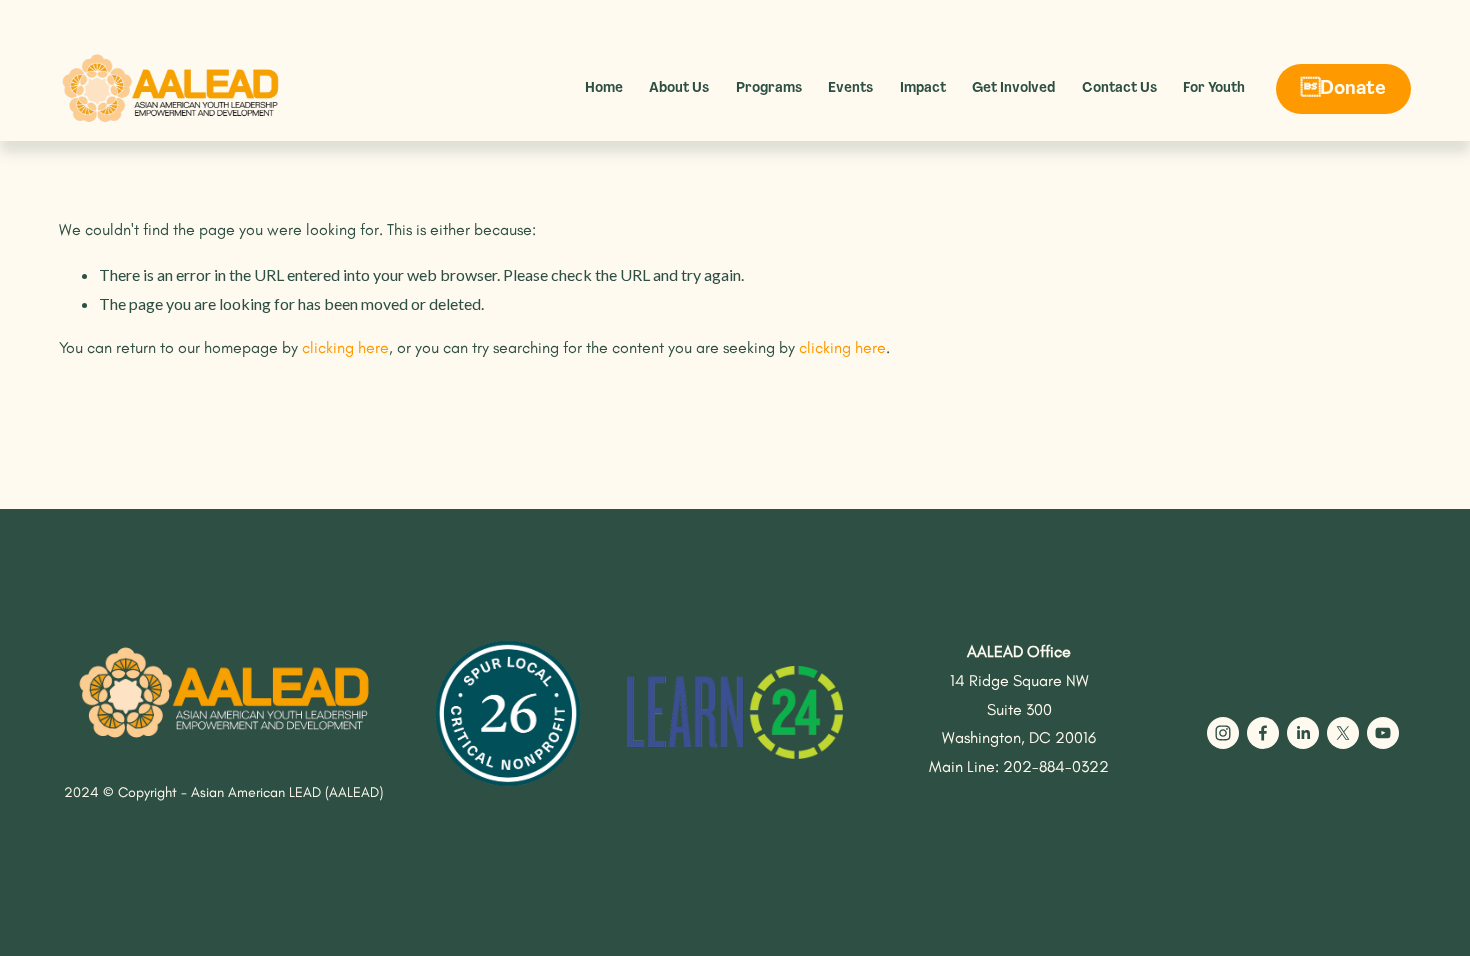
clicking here (345, 347)
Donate (1343, 89)
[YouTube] (1383, 733)
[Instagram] (1223, 733)
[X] (1343, 733)
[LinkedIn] (1303, 733)
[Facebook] (1263, 733)
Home (604, 88)
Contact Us (1119, 88)
